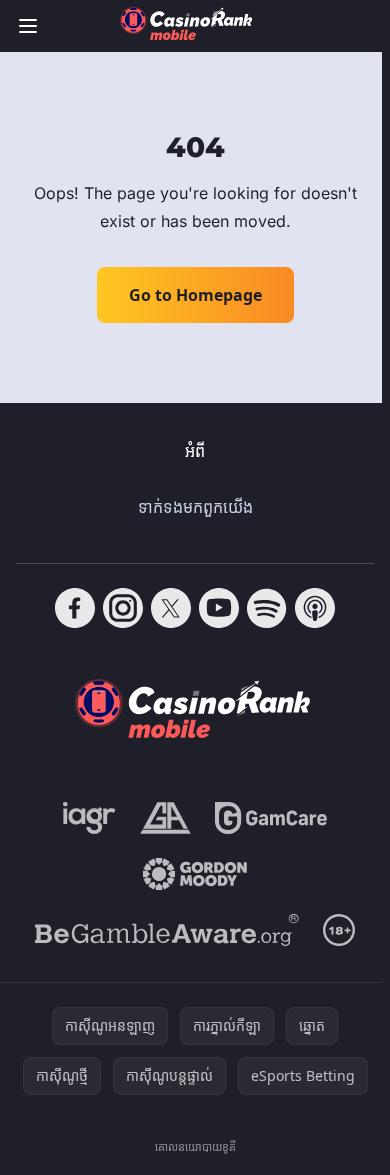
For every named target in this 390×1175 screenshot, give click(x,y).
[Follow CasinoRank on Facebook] (75, 608)
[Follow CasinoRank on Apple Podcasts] (315, 608)
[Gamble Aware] (167, 930)
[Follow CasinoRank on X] (171, 608)
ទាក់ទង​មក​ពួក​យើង (195, 507)
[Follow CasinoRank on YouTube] (219, 608)
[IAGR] (89, 818)
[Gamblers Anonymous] (165, 818)
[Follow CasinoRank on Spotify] (267, 608)
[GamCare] (270, 818)
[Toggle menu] (28, 26)
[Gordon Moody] (195, 874)
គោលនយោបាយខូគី (195, 1146)
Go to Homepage (195, 295)
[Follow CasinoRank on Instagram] (123, 608)
